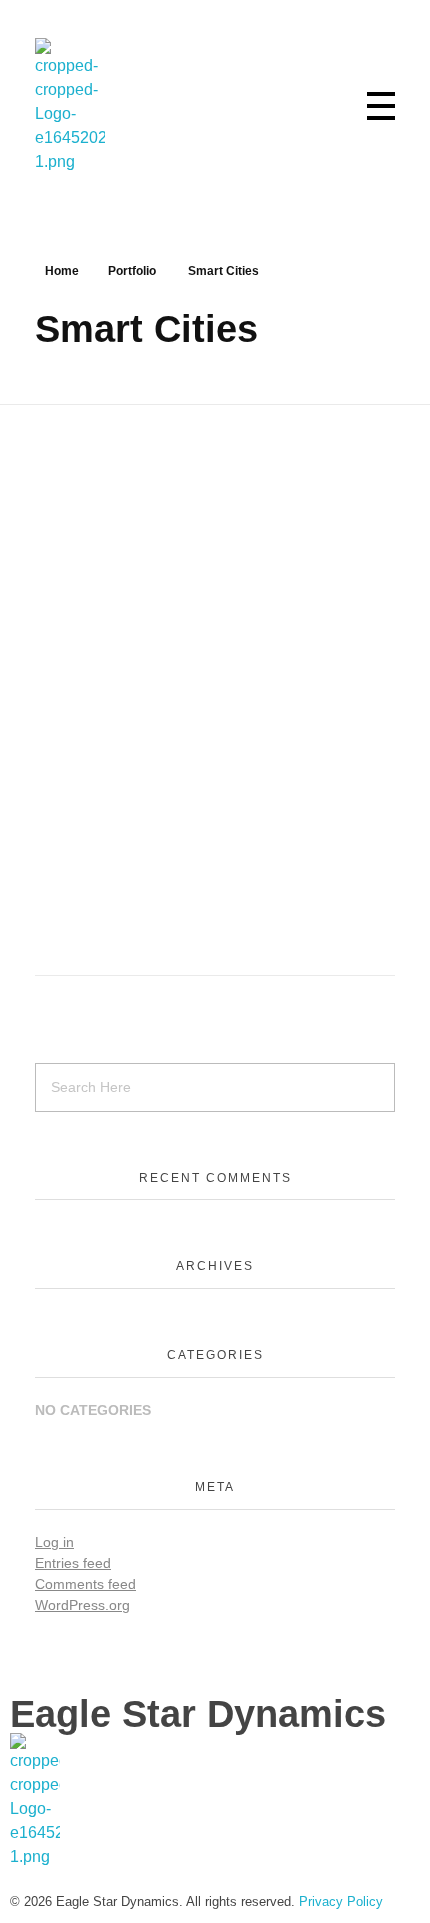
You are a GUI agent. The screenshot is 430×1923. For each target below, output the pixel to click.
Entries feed (73, 1563)
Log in (54, 1542)
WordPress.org (82, 1605)
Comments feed (85, 1584)
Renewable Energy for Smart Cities (184, 749)
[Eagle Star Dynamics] (70, 106)
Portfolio (132, 271)
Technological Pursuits (206, 782)
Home (62, 271)
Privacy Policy (341, 1901)
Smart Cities (73, 782)
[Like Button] (389, 749)
